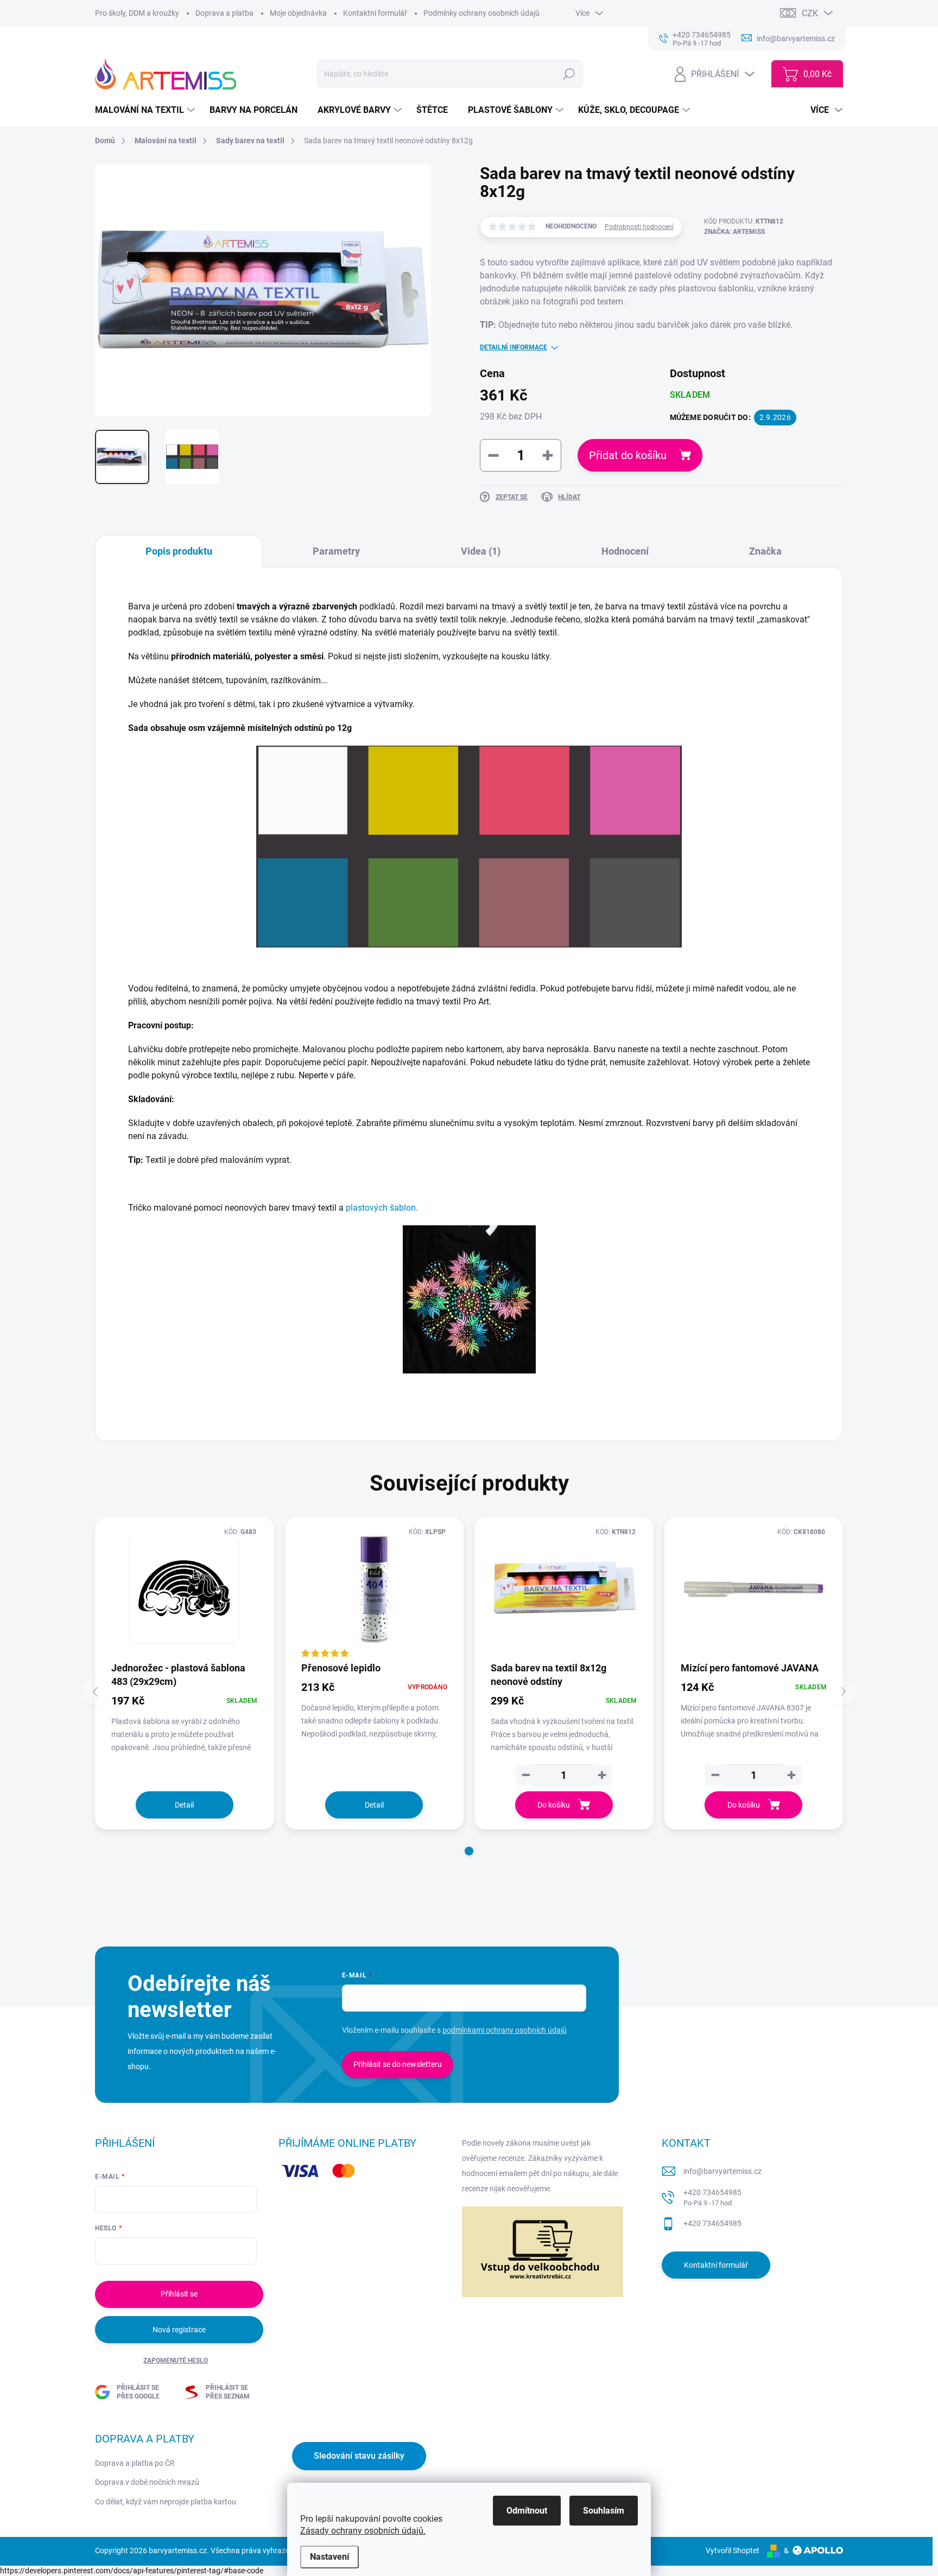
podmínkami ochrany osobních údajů (505, 2030)
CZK (810, 13)
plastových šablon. (382, 1208)
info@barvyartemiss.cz (722, 2171)
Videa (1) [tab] (481, 551)
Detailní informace (514, 347)
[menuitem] (146, 110)
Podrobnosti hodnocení (639, 227)
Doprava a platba (224, 13)
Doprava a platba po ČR (135, 2463)
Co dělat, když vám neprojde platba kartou (166, 2502)
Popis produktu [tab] (179, 551)
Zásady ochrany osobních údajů (362, 2531)
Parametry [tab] (336, 551)
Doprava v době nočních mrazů (147, 2482)
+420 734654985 (712, 2197)
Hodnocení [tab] (625, 551)
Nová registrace (179, 2330)
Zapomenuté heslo (176, 2361)
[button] (469, 1851)
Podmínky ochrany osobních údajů (481, 13)
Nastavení (329, 2557)
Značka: (734, 232)
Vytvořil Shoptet (733, 2550)
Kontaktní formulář (375, 13)
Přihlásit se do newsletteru (398, 2064)
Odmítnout (527, 2511)
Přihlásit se (179, 2294)
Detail (184, 1805)
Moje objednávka (298, 13)
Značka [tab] (765, 551)
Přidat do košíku (628, 455)
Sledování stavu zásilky (359, 2456)
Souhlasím (604, 2511)
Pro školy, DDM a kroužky (137, 13)
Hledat (569, 74)
